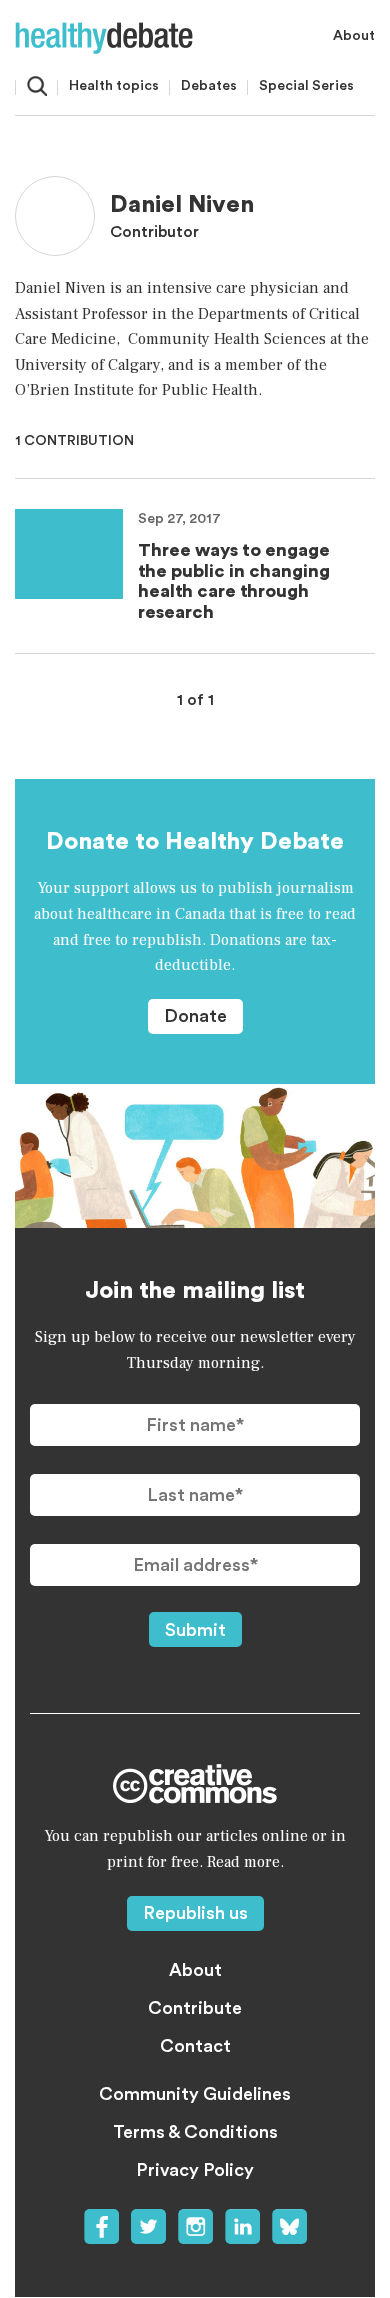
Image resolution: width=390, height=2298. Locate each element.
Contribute (195, 2008)
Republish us (195, 1913)
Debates (209, 86)
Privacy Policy (195, 2170)
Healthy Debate (104, 38)
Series (306, 86)
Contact (195, 2046)
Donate (195, 1016)
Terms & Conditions (195, 2132)
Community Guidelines (195, 2094)
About (354, 36)
